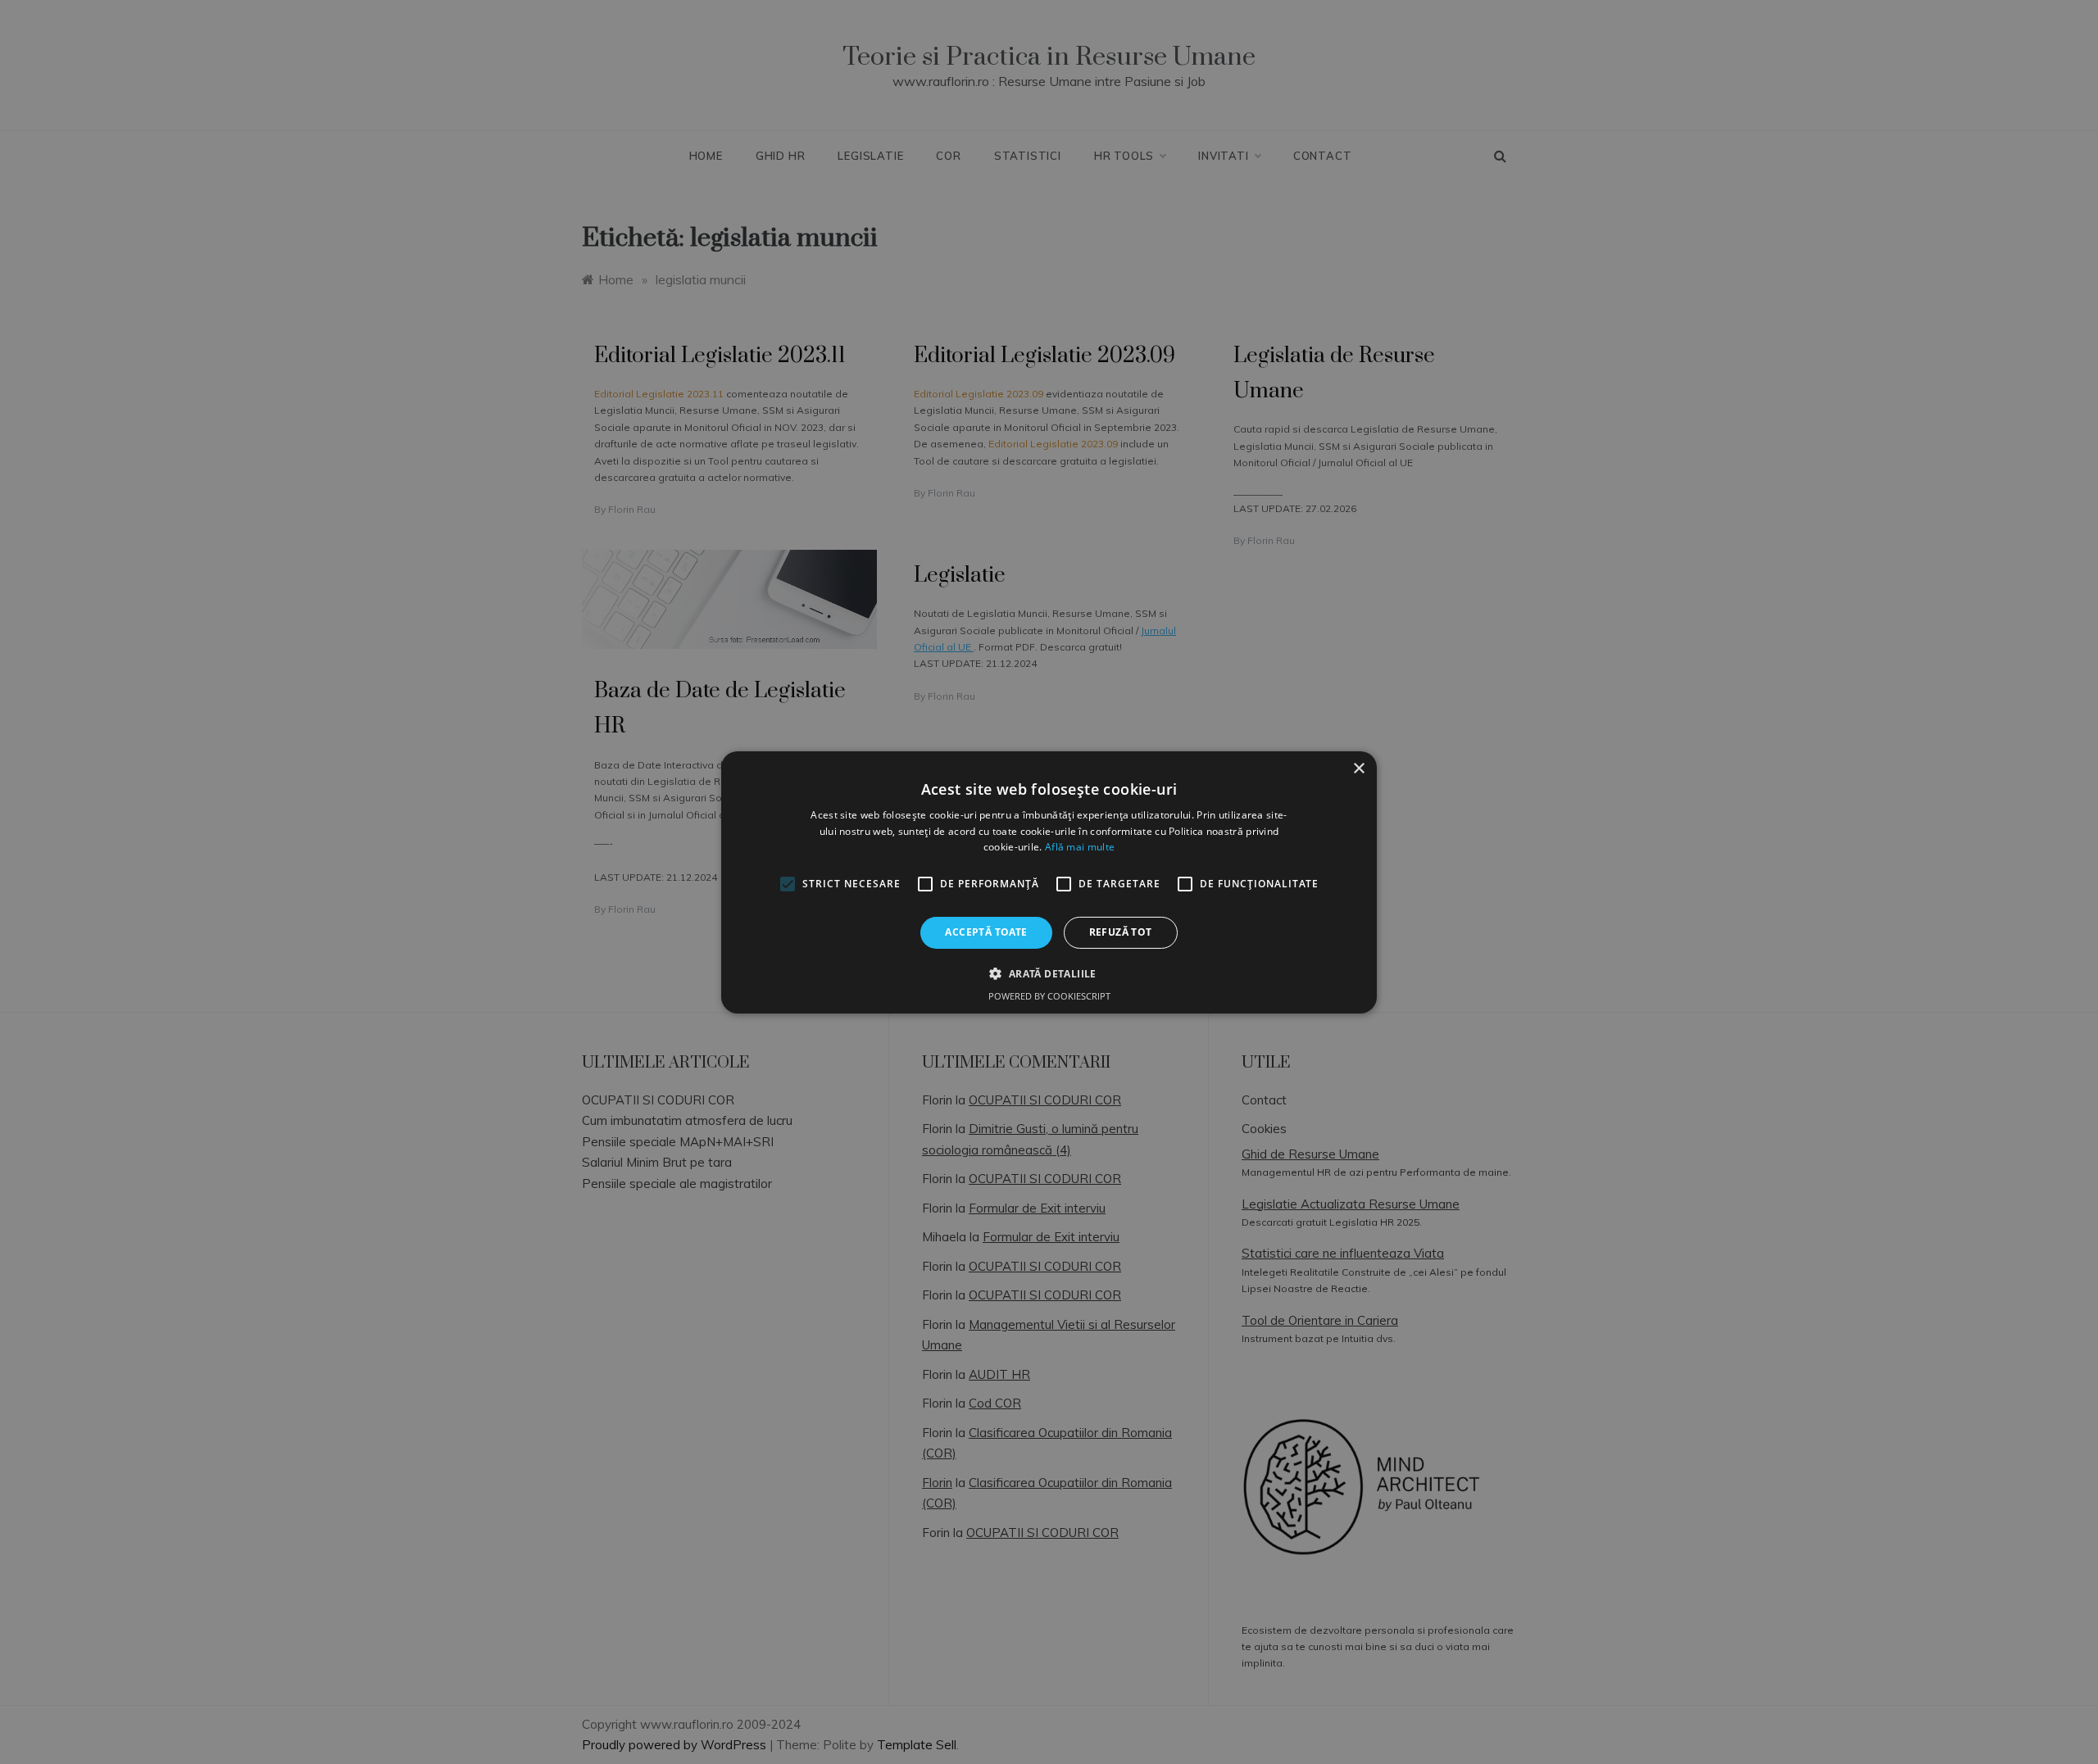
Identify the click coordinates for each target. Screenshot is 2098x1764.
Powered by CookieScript (1049, 996)
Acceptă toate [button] (986, 932)
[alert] (1049, 882)
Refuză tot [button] (1121, 932)
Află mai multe (1080, 847)
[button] (1049, 973)
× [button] (1358, 768)
